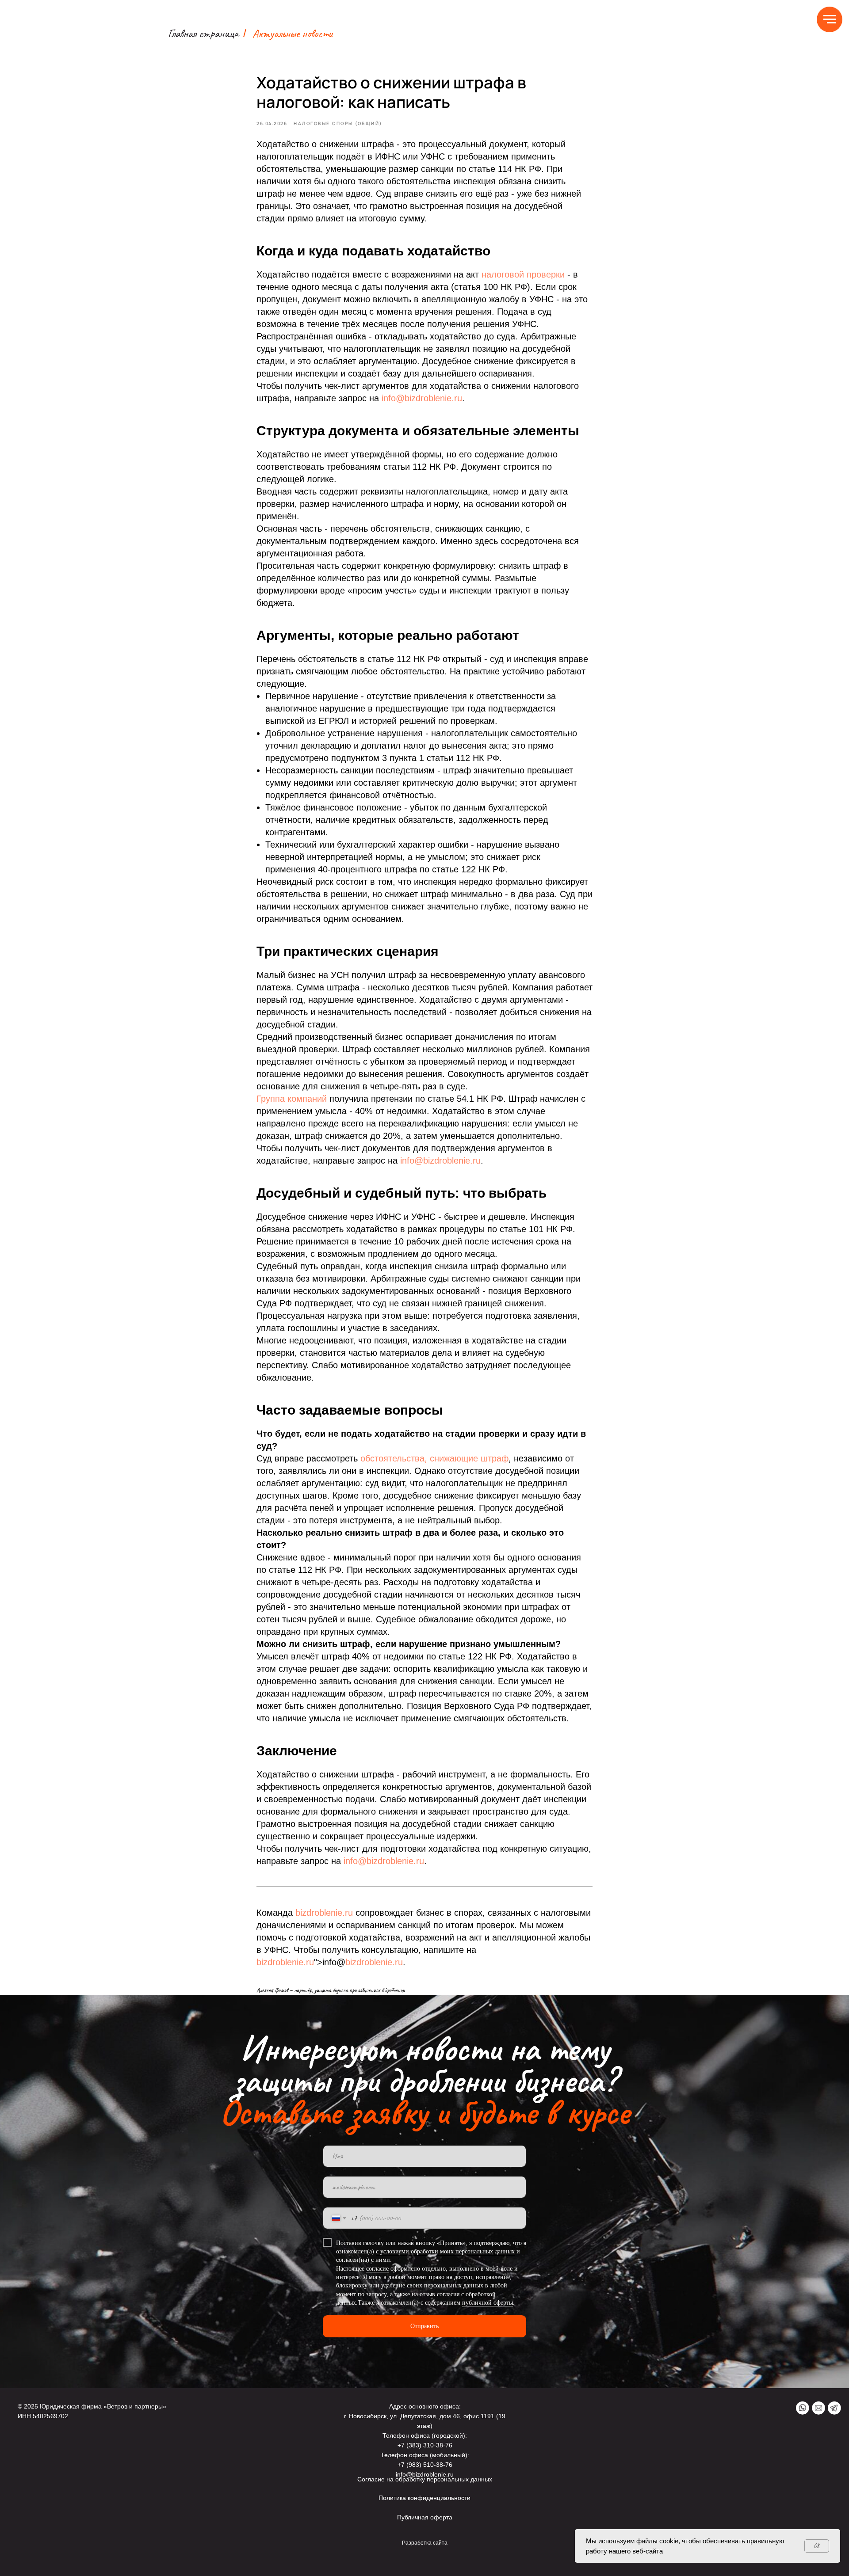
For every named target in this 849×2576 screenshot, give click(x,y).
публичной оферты (488, 2303)
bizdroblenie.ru (324, 1913)
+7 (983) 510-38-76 (425, 2465)
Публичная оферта (425, 2517)
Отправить (424, 2326)
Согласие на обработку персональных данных (425, 2479)
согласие (377, 2269)
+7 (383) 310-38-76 (425, 2445)
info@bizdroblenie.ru (422, 398)
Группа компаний (292, 1099)
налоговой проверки (523, 274)
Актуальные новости (293, 33)
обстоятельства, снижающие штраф (434, 1458)
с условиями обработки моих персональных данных (445, 2251)
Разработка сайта (425, 2543)
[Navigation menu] (830, 19)
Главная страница (203, 33)
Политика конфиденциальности (424, 2498)
